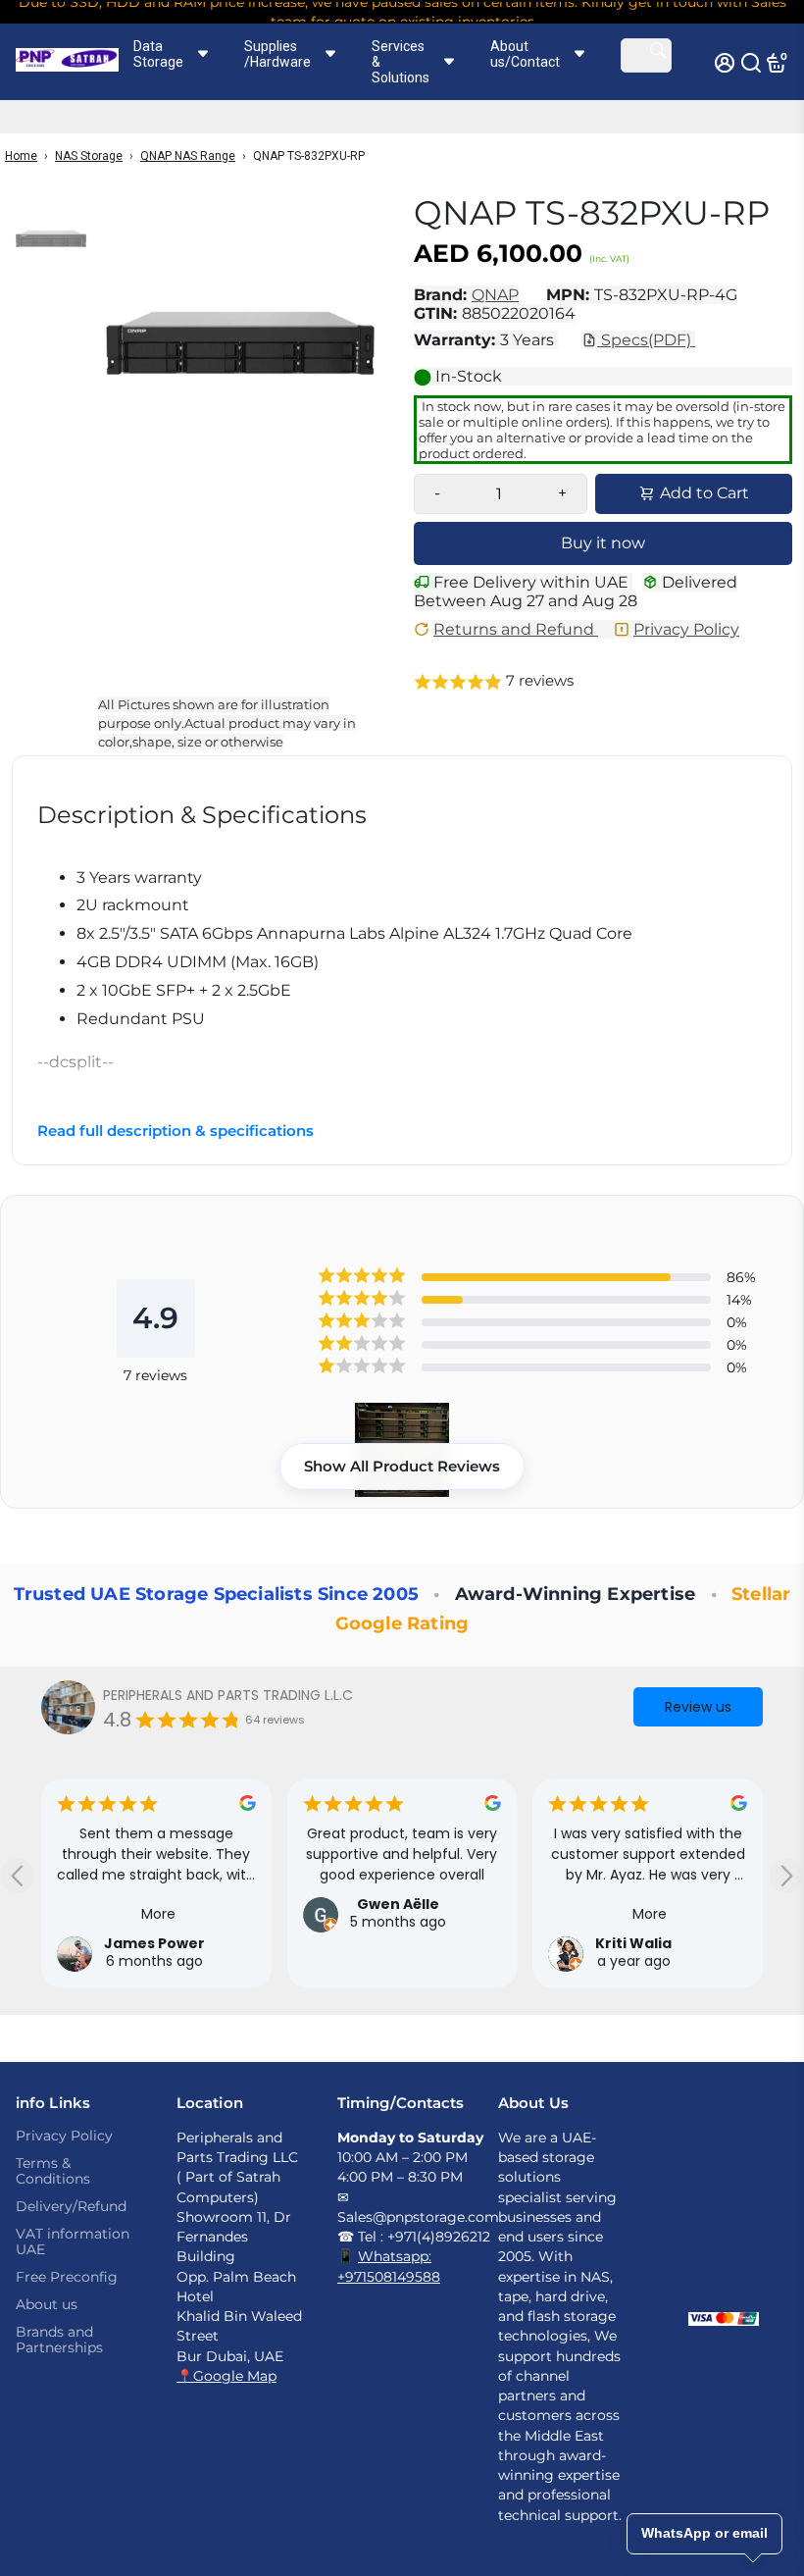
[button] (603, 682)
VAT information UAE (73, 2241)
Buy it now (603, 543)
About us (47, 2304)
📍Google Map (226, 2376)
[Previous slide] (17, 1875)
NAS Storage (89, 156)
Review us (698, 1707)
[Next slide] (787, 1875)
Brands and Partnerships (59, 2340)
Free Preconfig (67, 2277)
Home (21, 156)
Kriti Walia (633, 1943)
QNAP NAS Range (188, 156)
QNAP (495, 295)
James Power (154, 1943)
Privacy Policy (686, 629)
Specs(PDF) (646, 340)
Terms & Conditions (53, 2171)
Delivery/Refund (71, 2206)
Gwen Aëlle (398, 1904)
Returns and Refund (516, 629)
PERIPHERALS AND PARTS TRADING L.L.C (228, 1695)
